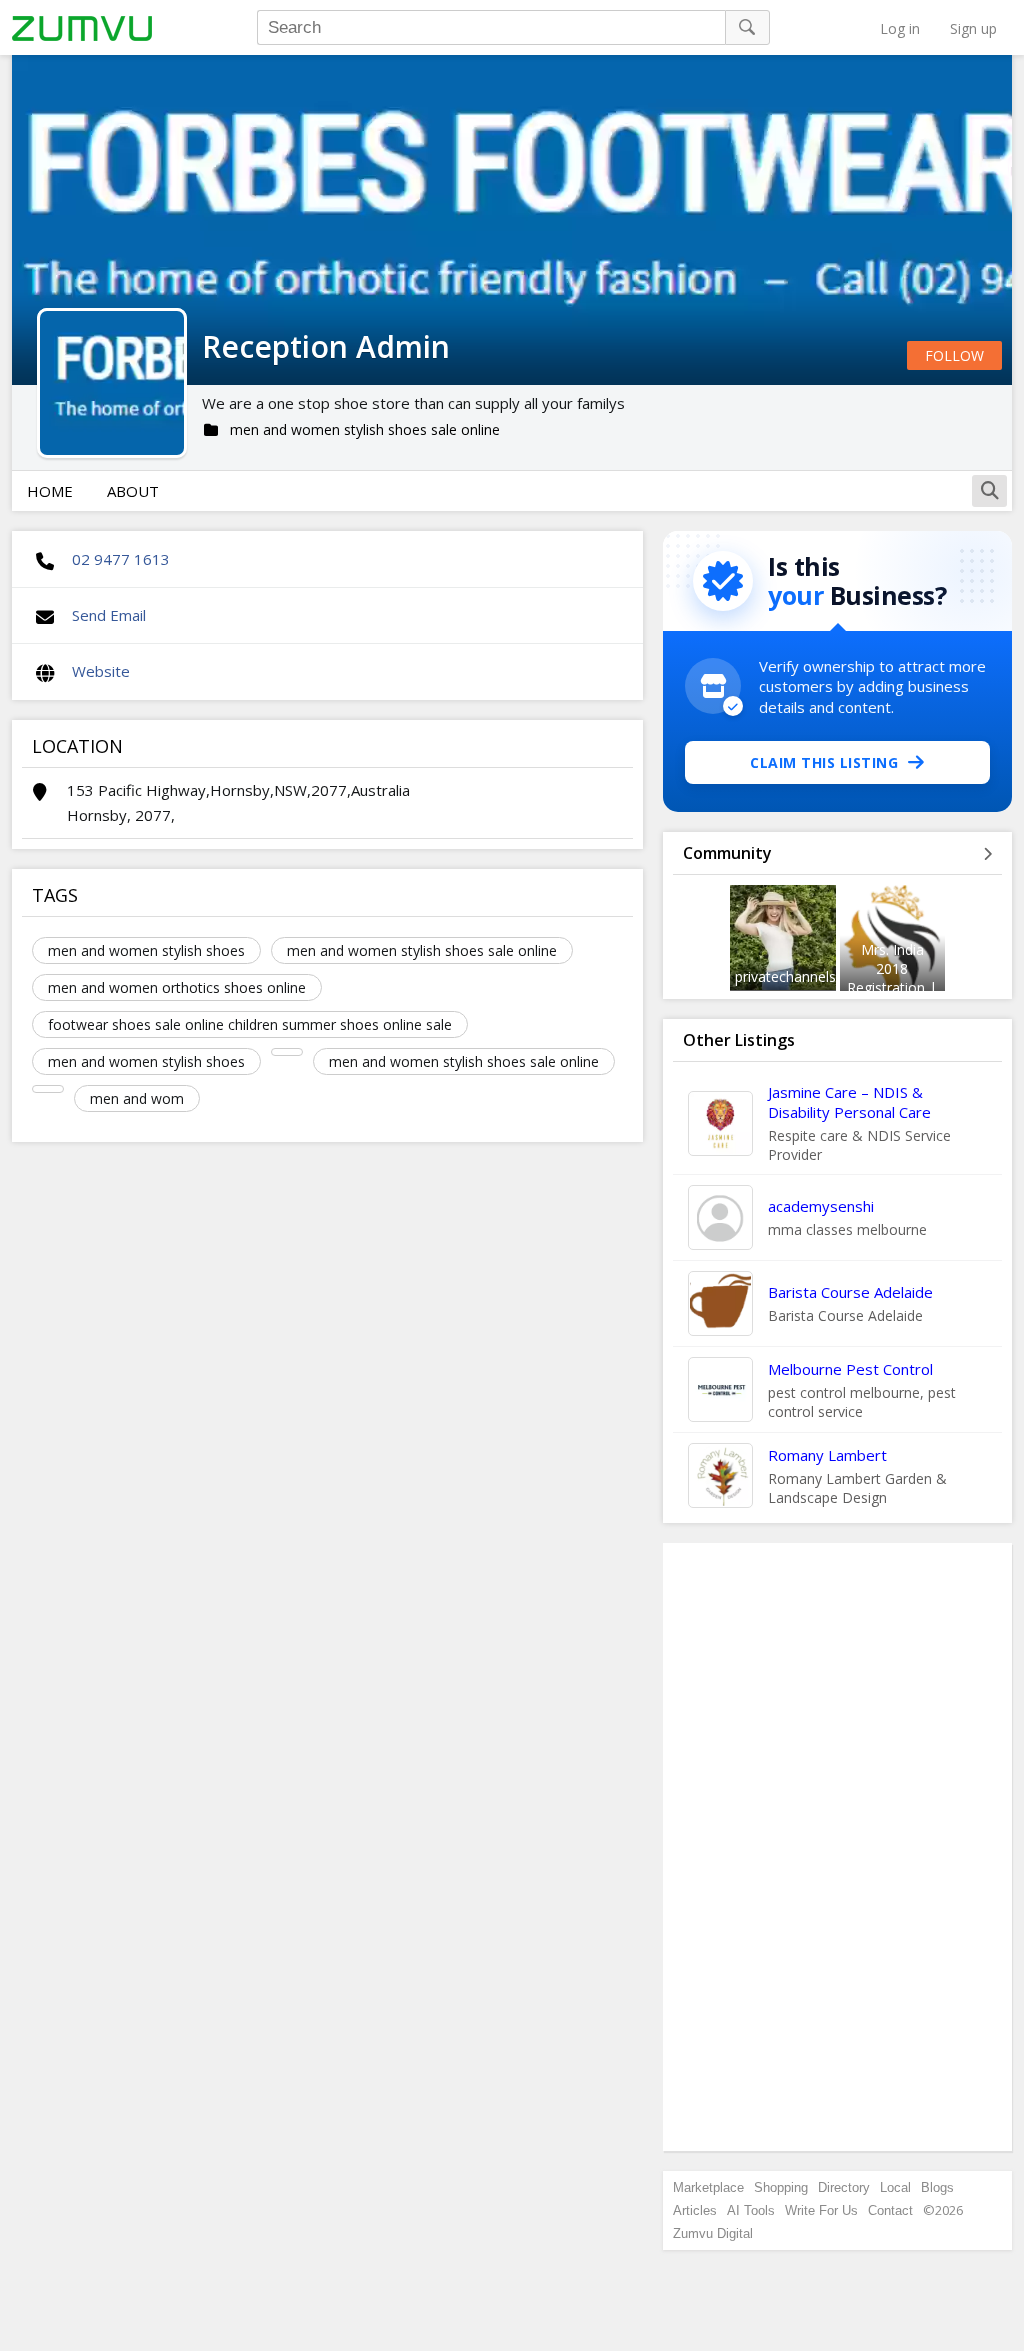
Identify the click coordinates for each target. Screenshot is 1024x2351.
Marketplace (708, 2187)
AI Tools (751, 2210)
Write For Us (821, 2210)
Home (50, 491)
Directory (844, 2187)
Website (101, 671)
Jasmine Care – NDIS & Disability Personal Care (849, 1102)
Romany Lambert (827, 1455)
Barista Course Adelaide (850, 1292)
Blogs (937, 2187)
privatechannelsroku (800, 976)
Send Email (109, 615)
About (133, 491)
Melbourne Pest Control (850, 1369)
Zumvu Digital (713, 2233)
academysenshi (821, 1206)
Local (895, 2187)
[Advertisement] (838, 1847)
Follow (954, 355)
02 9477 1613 (121, 559)
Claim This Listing (824, 762)
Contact (890, 2210)
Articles (695, 2210)
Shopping (781, 2187)
